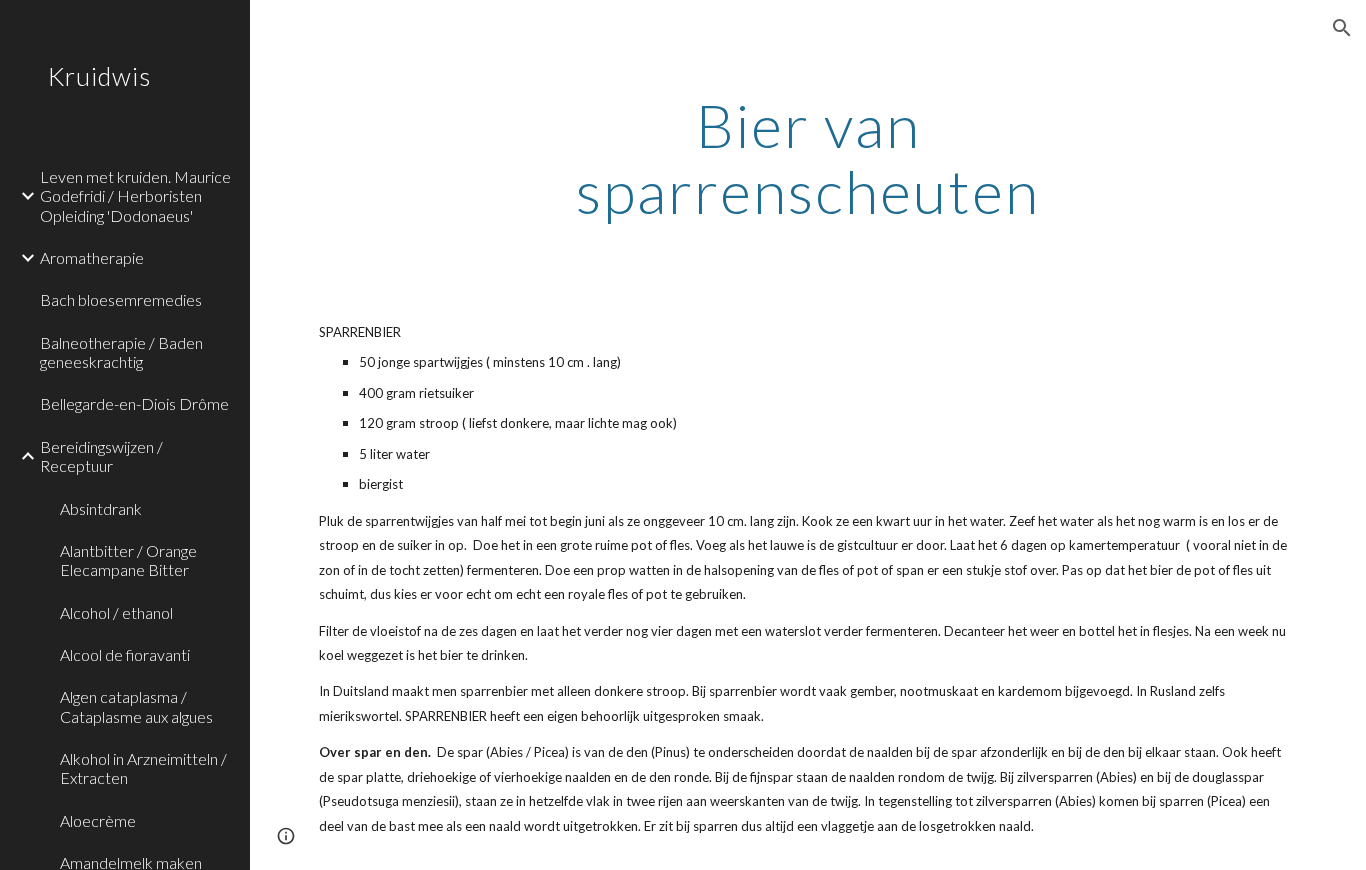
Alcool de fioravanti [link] (125, 654)
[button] (1342, 28)
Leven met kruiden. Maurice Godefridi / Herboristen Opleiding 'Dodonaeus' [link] (135, 196)
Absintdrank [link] (101, 508)
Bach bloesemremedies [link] (121, 299)
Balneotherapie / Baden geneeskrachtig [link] (121, 352)
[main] (808, 158)
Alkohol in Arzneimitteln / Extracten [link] (143, 768)
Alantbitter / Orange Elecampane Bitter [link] (128, 560)
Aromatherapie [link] (92, 257)
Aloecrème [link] (98, 820)
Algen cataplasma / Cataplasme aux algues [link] (136, 706)
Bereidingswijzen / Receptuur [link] (101, 456)
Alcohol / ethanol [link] (116, 612)
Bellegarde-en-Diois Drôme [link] (134, 403)
